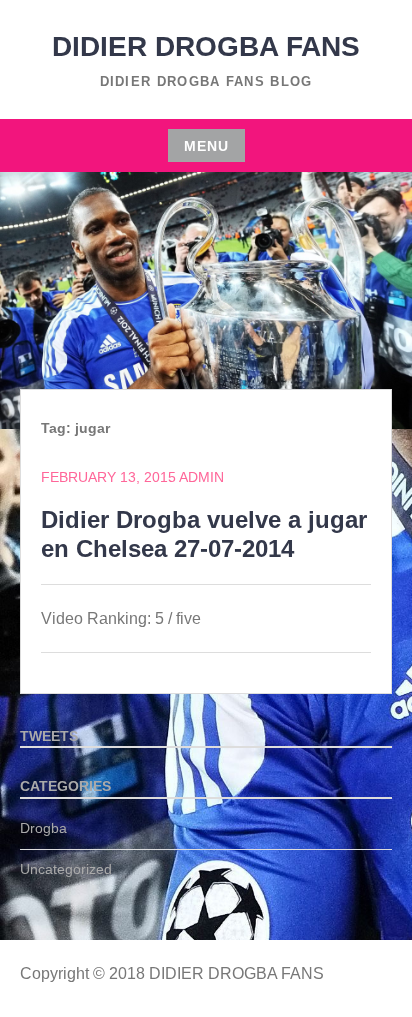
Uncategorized (66, 869)
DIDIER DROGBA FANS (206, 46)
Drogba (43, 828)
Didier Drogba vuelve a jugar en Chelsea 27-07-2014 (204, 534)
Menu (206, 146)
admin (201, 477)
